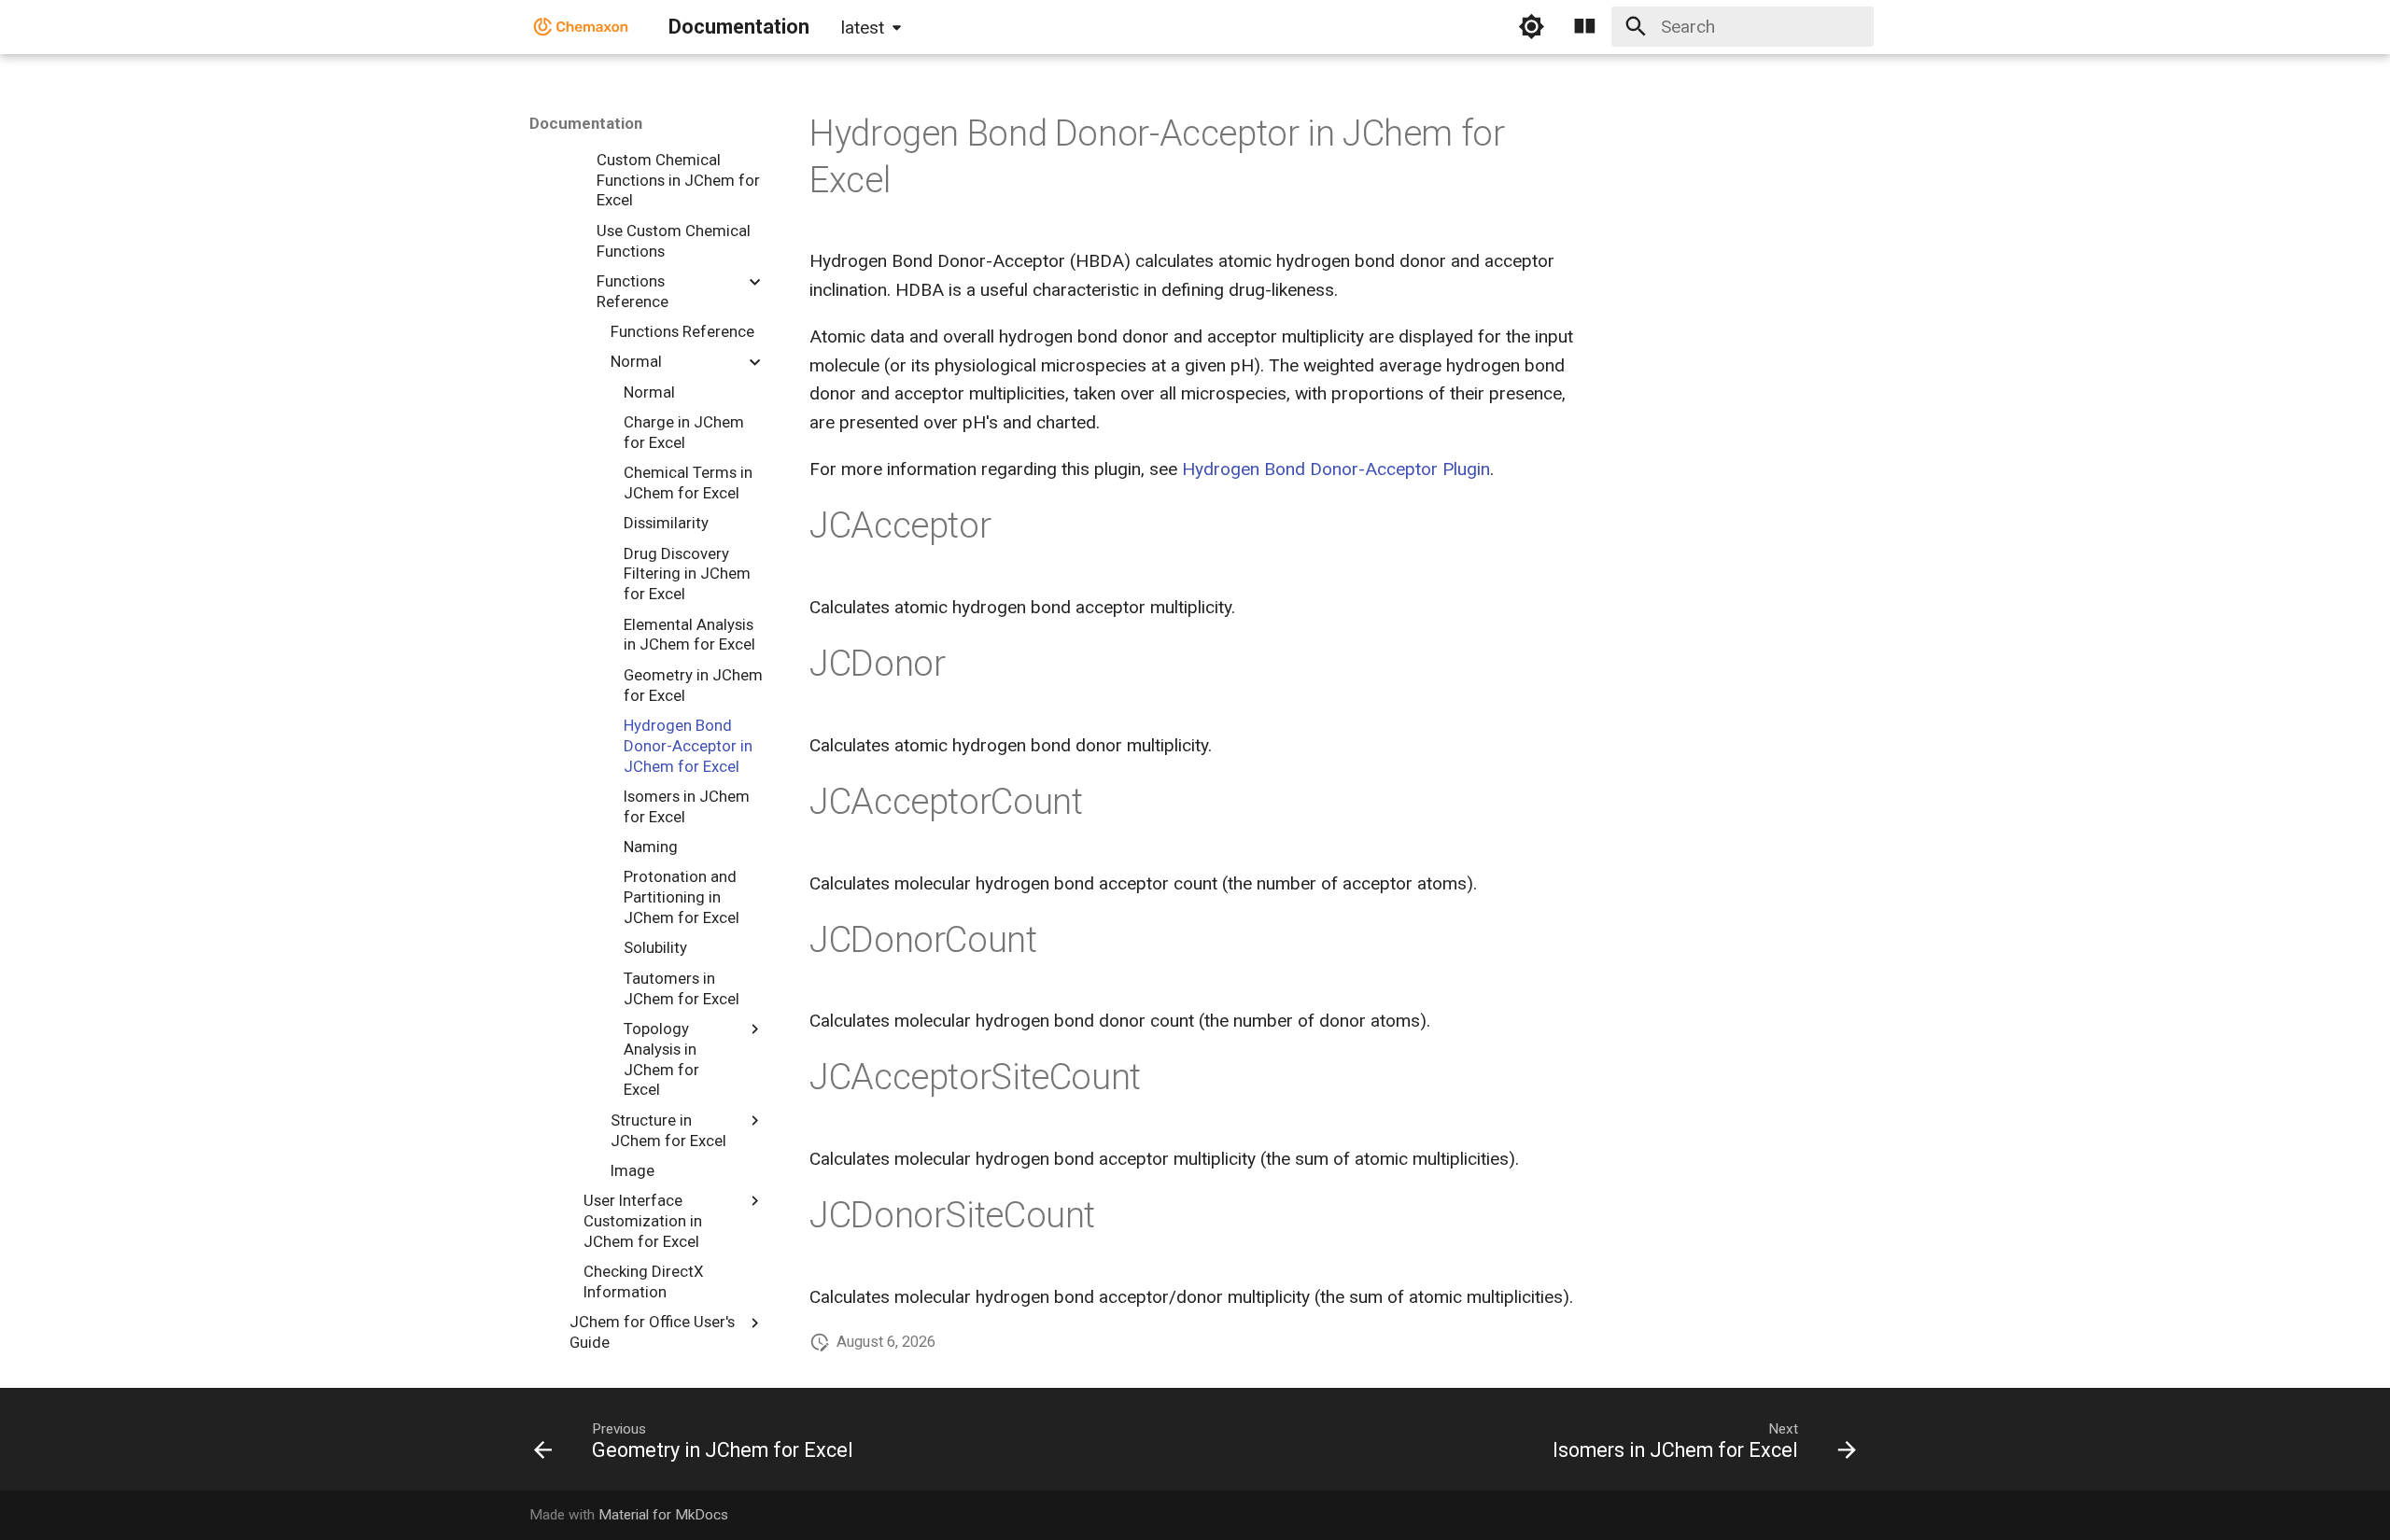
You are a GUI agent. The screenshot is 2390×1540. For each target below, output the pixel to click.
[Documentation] (582, 27)
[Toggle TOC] (1585, 27)
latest (863, 28)
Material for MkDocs (663, 1515)
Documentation (586, 123)
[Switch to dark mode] (1531, 27)
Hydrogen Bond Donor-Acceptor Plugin (1336, 469)
